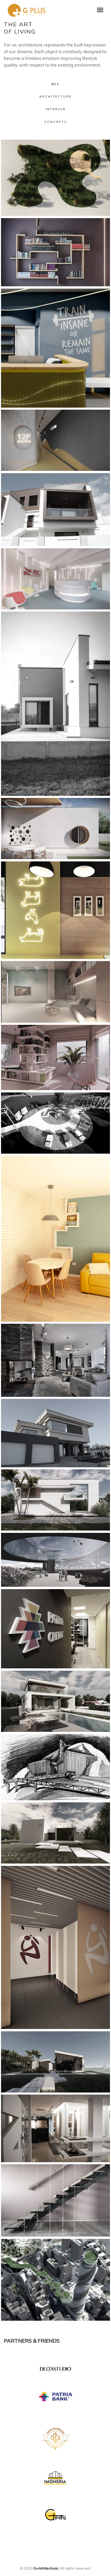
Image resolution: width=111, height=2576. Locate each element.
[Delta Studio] (55, 2368)
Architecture (55, 96)
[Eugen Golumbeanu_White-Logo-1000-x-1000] (55, 2438)
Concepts (56, 122)
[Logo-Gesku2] (55, 2515)
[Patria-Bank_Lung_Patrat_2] (55, 2397)
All (55, 84)
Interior (56, 109)
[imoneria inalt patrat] (55, 2479)
